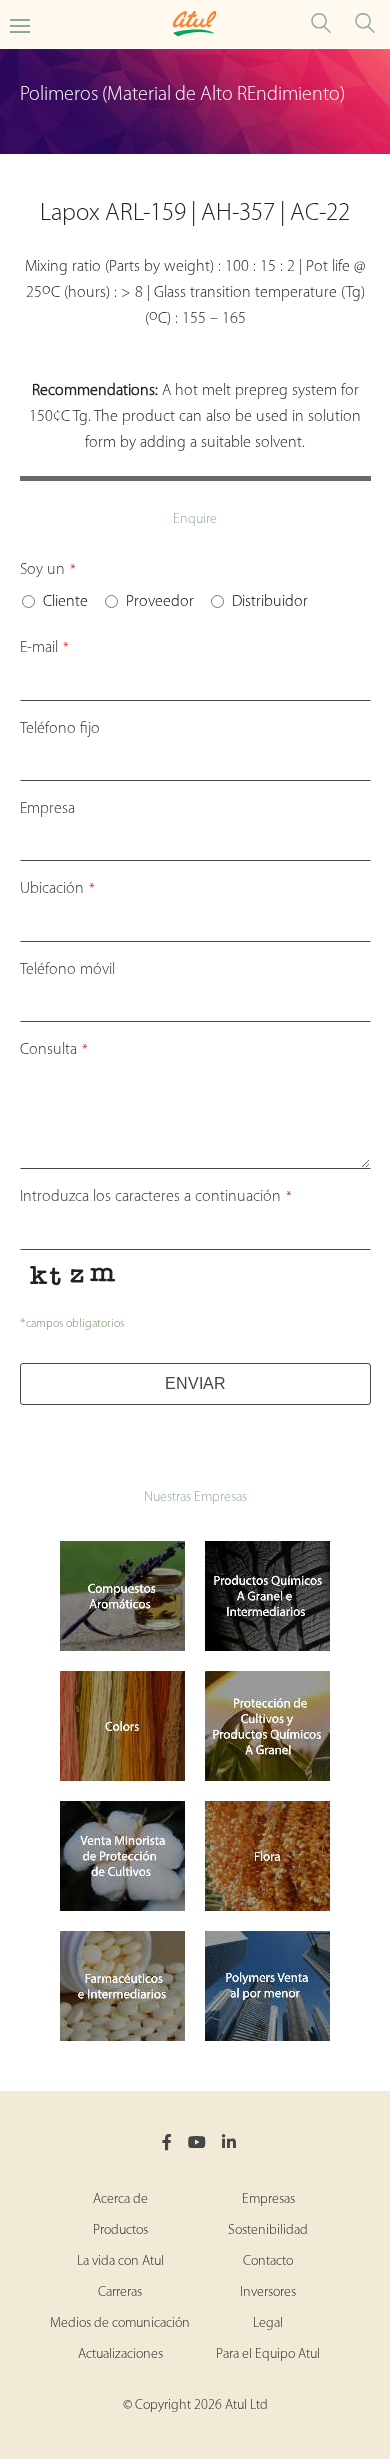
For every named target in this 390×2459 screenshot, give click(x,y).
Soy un (48, 570)
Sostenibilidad (268, 2230)
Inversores (268, 2292)
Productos (120, 2230)
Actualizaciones (120, 2354)
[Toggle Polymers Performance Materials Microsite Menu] (20, 24)
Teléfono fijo (60, 729)
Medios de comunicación (120, 2323)
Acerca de (120, 2199)
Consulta (54, 1050)
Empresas (268, 2199)
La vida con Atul (120, 2261)
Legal (268, 2323)
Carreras (120, 2292)
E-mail (44, 648)
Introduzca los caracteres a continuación (156, 1197)
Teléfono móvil (67, 970)
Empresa (47, 809)
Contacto (268, 2261)
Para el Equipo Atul (268, 2354)
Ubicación (57, 889)
